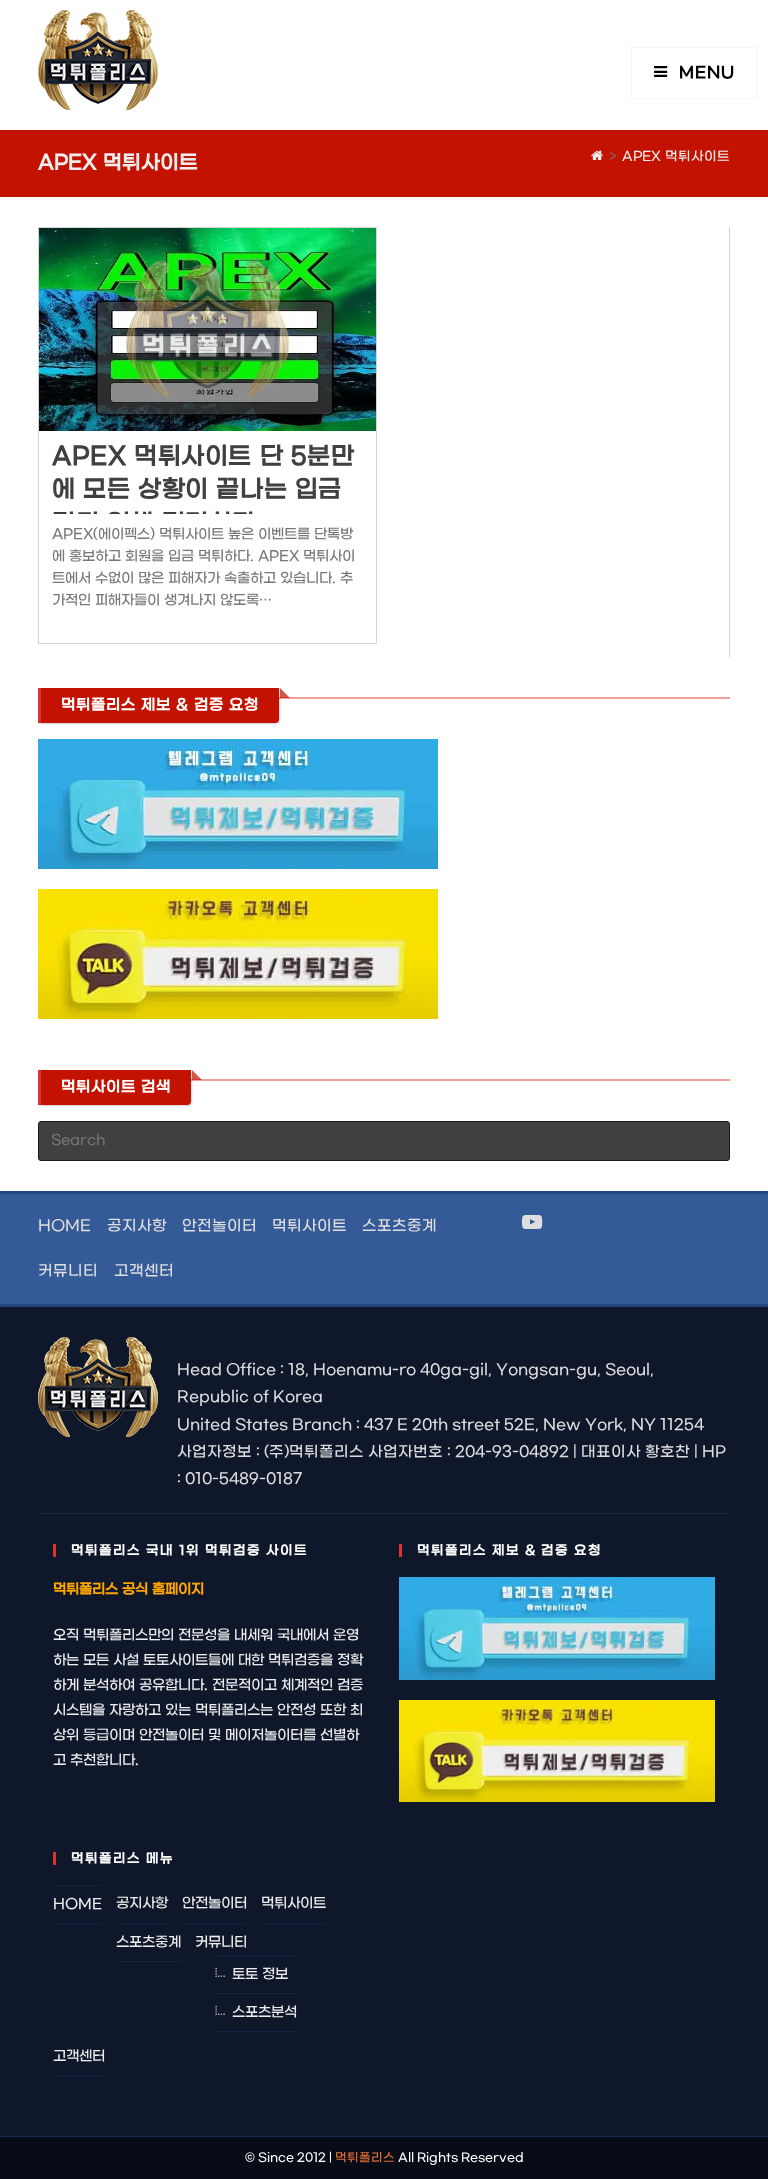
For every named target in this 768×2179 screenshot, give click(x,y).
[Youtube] (532, 1224)
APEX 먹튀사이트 (676, 156)
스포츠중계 (399, 1226)
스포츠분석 (264, 2012)
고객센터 (144, 1271)
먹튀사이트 (309, 1226)
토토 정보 (260, 1974)
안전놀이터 (219, 1226)
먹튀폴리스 (365, 2158)
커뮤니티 (68, 1271)
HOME (64, 1226)
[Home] (597, 156)
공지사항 (137, 1226)
